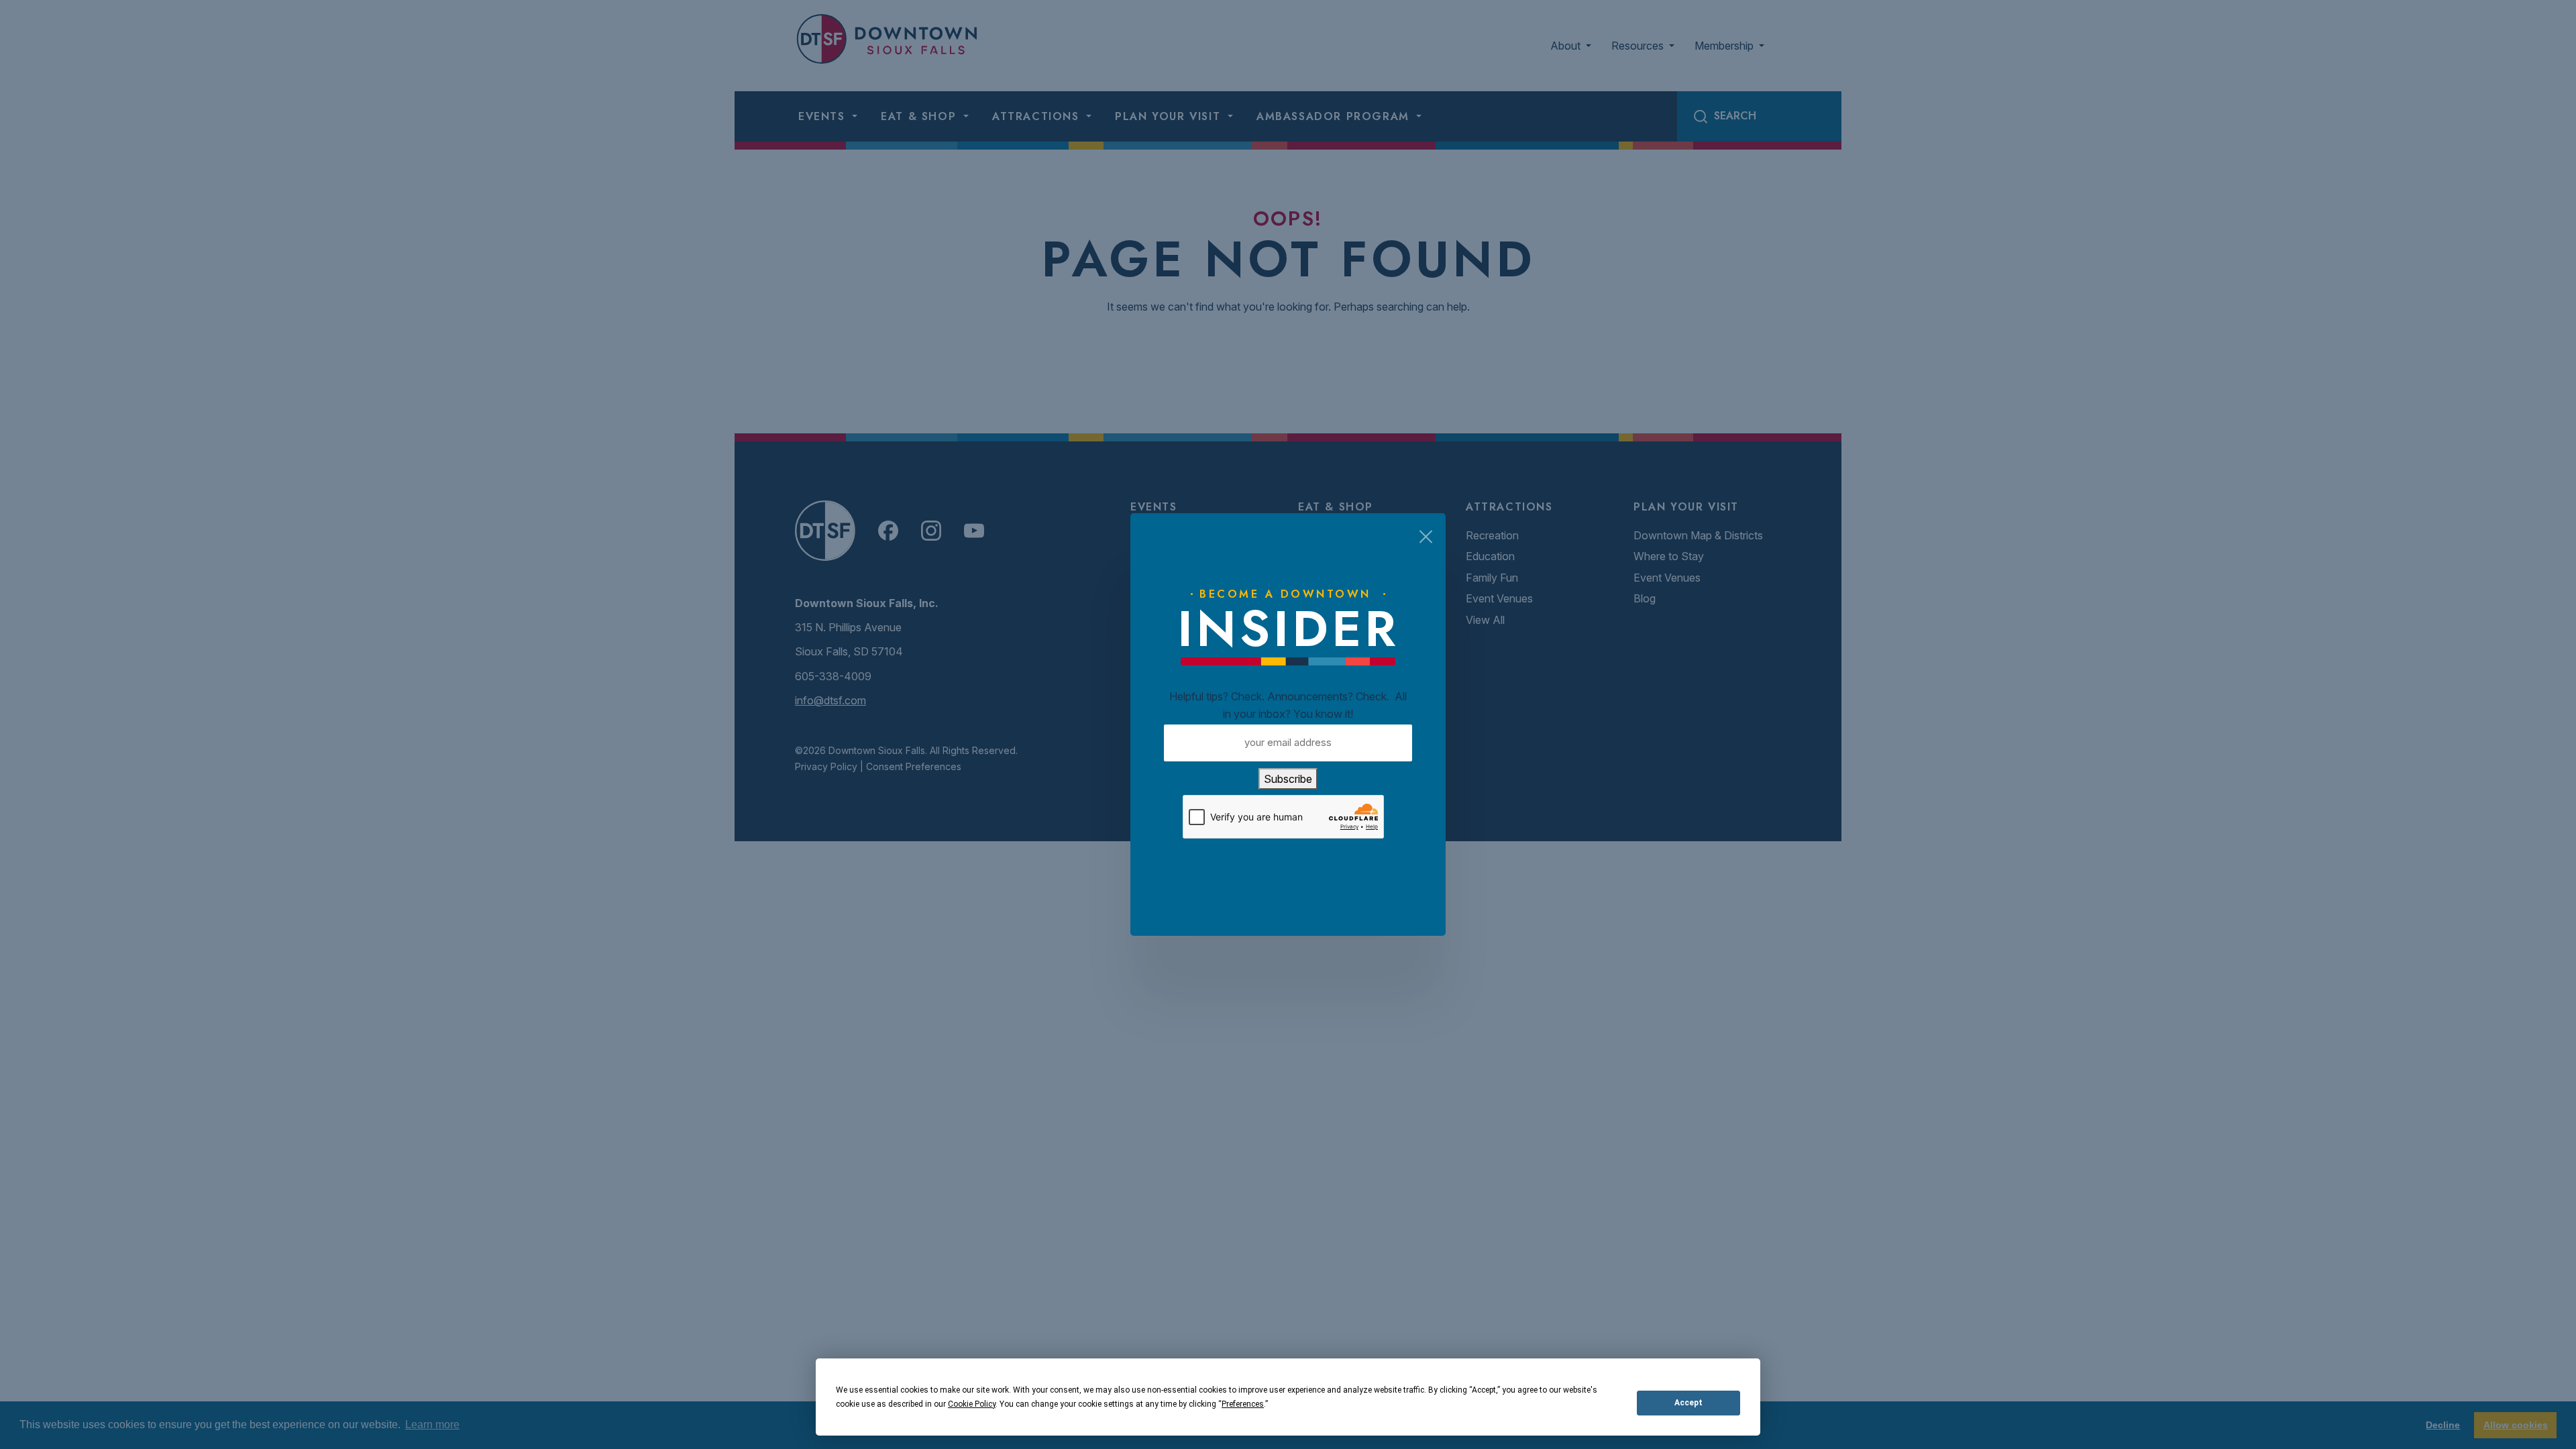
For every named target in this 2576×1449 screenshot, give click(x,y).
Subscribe (1288, 779)
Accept (1688, 1403)
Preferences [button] (1243, 1404)
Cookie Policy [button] (972, 1404)
